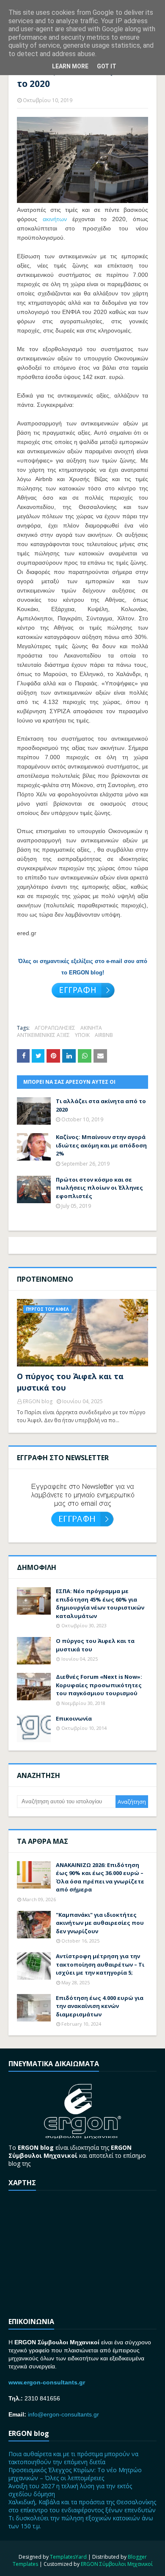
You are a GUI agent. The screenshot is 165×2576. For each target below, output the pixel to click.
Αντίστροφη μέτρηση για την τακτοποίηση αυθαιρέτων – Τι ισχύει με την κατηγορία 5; (100, 1964)
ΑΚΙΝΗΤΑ (91, 1028)
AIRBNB (104, 1035)
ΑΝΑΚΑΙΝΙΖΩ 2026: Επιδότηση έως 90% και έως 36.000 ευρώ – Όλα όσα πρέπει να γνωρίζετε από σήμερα (100, 1877)
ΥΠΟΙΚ (82, 1035)
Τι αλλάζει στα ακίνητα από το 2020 (101, 1105)
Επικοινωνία (74, 1718)
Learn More (70, 66)
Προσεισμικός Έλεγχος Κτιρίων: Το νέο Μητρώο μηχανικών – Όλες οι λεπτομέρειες (75, 2474)
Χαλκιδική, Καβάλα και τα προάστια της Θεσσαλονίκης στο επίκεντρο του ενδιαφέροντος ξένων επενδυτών (82, 2506)
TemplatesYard (68, 2557)
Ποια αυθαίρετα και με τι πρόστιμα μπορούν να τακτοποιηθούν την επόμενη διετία (73, 2458)
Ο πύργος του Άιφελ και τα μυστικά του (70, 1382)
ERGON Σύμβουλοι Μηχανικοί (117, 2564)
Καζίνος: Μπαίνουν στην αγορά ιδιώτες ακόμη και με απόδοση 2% (101, 1145)
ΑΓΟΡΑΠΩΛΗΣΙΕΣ (55, 1028)
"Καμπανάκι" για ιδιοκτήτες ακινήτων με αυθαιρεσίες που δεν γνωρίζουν (100, 1923)
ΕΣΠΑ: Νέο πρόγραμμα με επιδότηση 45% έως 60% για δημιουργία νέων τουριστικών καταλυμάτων (100, 1603)
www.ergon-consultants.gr (47, 2382)
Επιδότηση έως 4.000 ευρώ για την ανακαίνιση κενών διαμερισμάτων (100, 2006)
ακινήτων (55, 219)
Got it (107, 66)
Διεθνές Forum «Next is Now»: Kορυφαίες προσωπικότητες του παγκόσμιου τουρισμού (99, 1685)
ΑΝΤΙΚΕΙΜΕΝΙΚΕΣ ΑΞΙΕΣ (43, 1035)
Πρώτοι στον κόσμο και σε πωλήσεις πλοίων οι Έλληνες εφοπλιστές (99, 1188)
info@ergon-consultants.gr (63, 2414)
